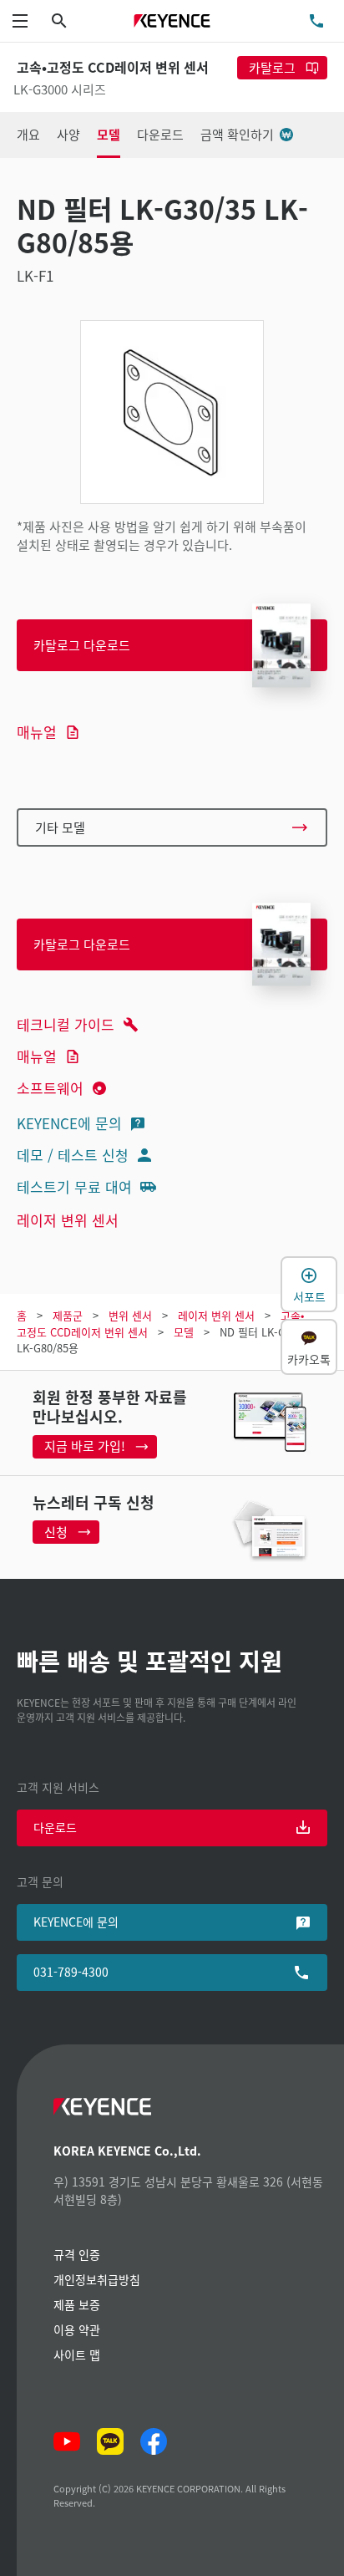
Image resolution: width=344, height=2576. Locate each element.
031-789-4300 (71, 1972)
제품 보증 (77, 2304)
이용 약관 (77, 2329)
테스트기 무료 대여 (74, 1186)
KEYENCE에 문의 (69, 1123)
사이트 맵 (77, 2355)
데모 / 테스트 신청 (73, 1155)
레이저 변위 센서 (68, 1220)
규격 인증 (77, 2254)
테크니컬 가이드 (66, 1024)
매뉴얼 (37, 732)
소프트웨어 (50, 1088)
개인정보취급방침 (97, 2279)
